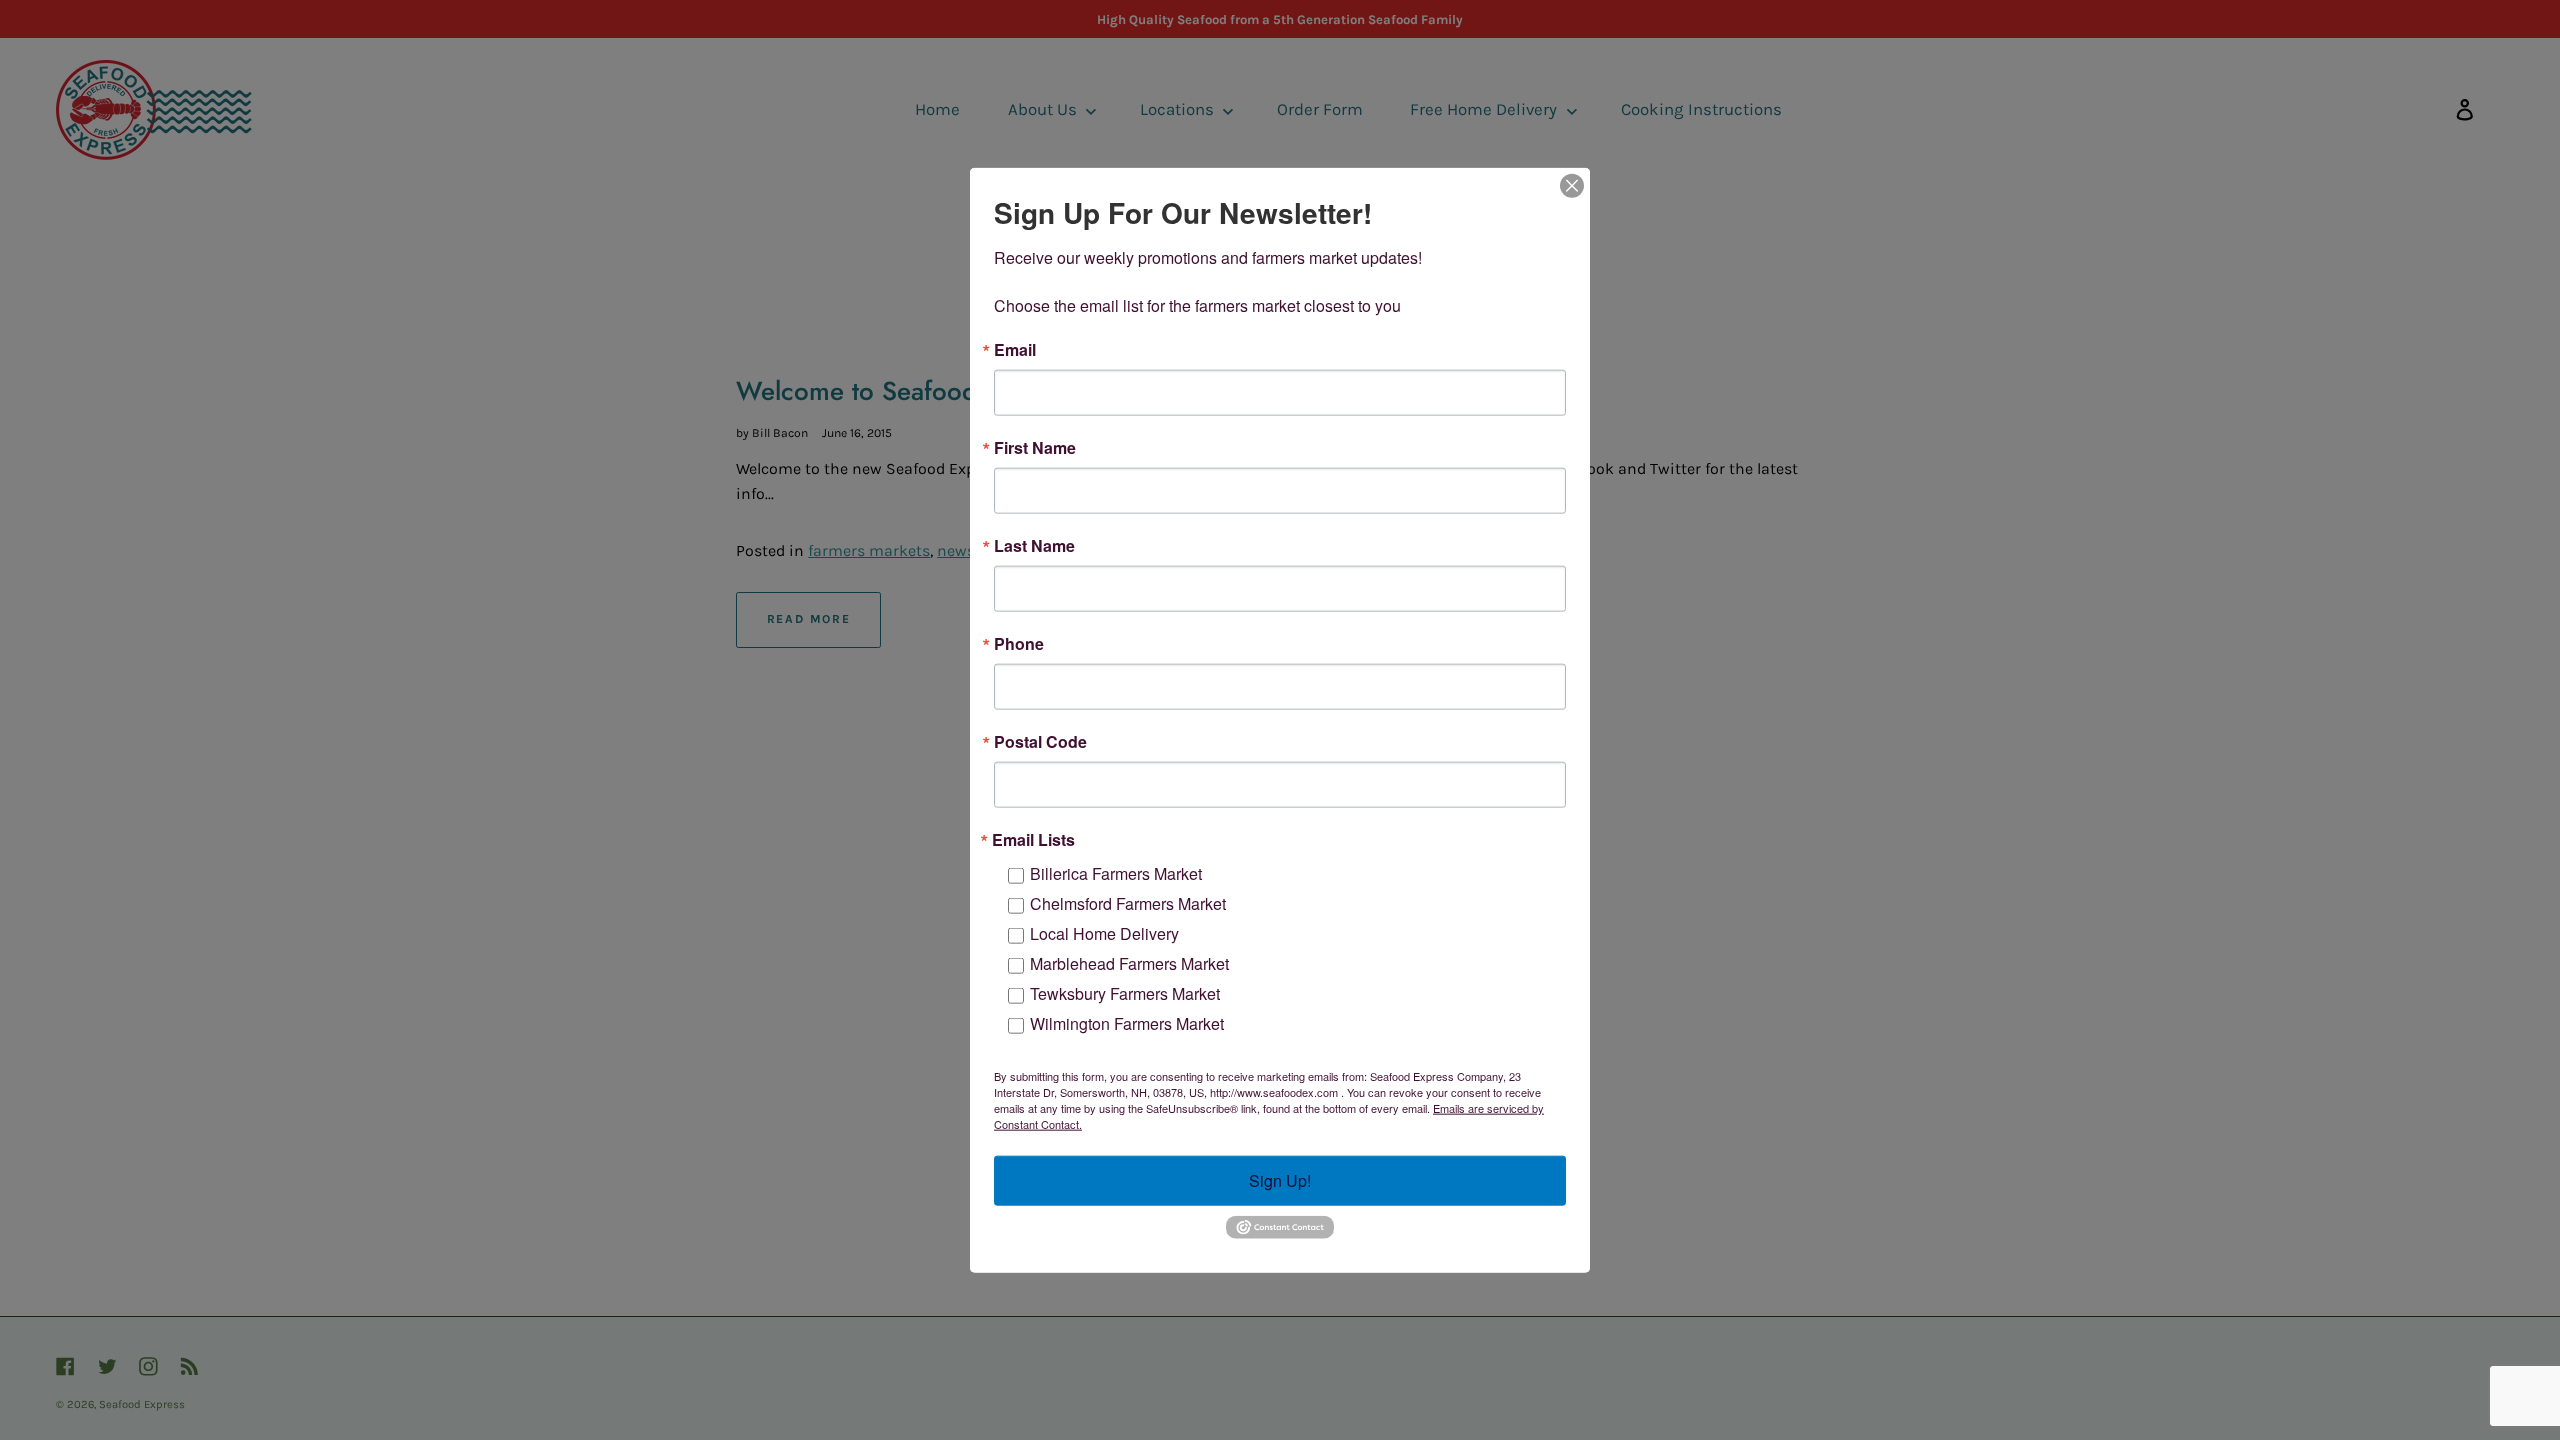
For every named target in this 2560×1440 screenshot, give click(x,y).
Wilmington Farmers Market (1127, 1023)
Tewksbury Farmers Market (1125, 993)
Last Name (1034, 546)
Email (1015, 350)
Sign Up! (1280, 1180)
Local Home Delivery (1104, 933)
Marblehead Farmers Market (1129, 963)
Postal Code (1040, 742)
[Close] (1572, 186)
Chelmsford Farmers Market (1128, 903)
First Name (1035, 448)
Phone (1019, 644)
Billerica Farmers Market (1116, 873)
